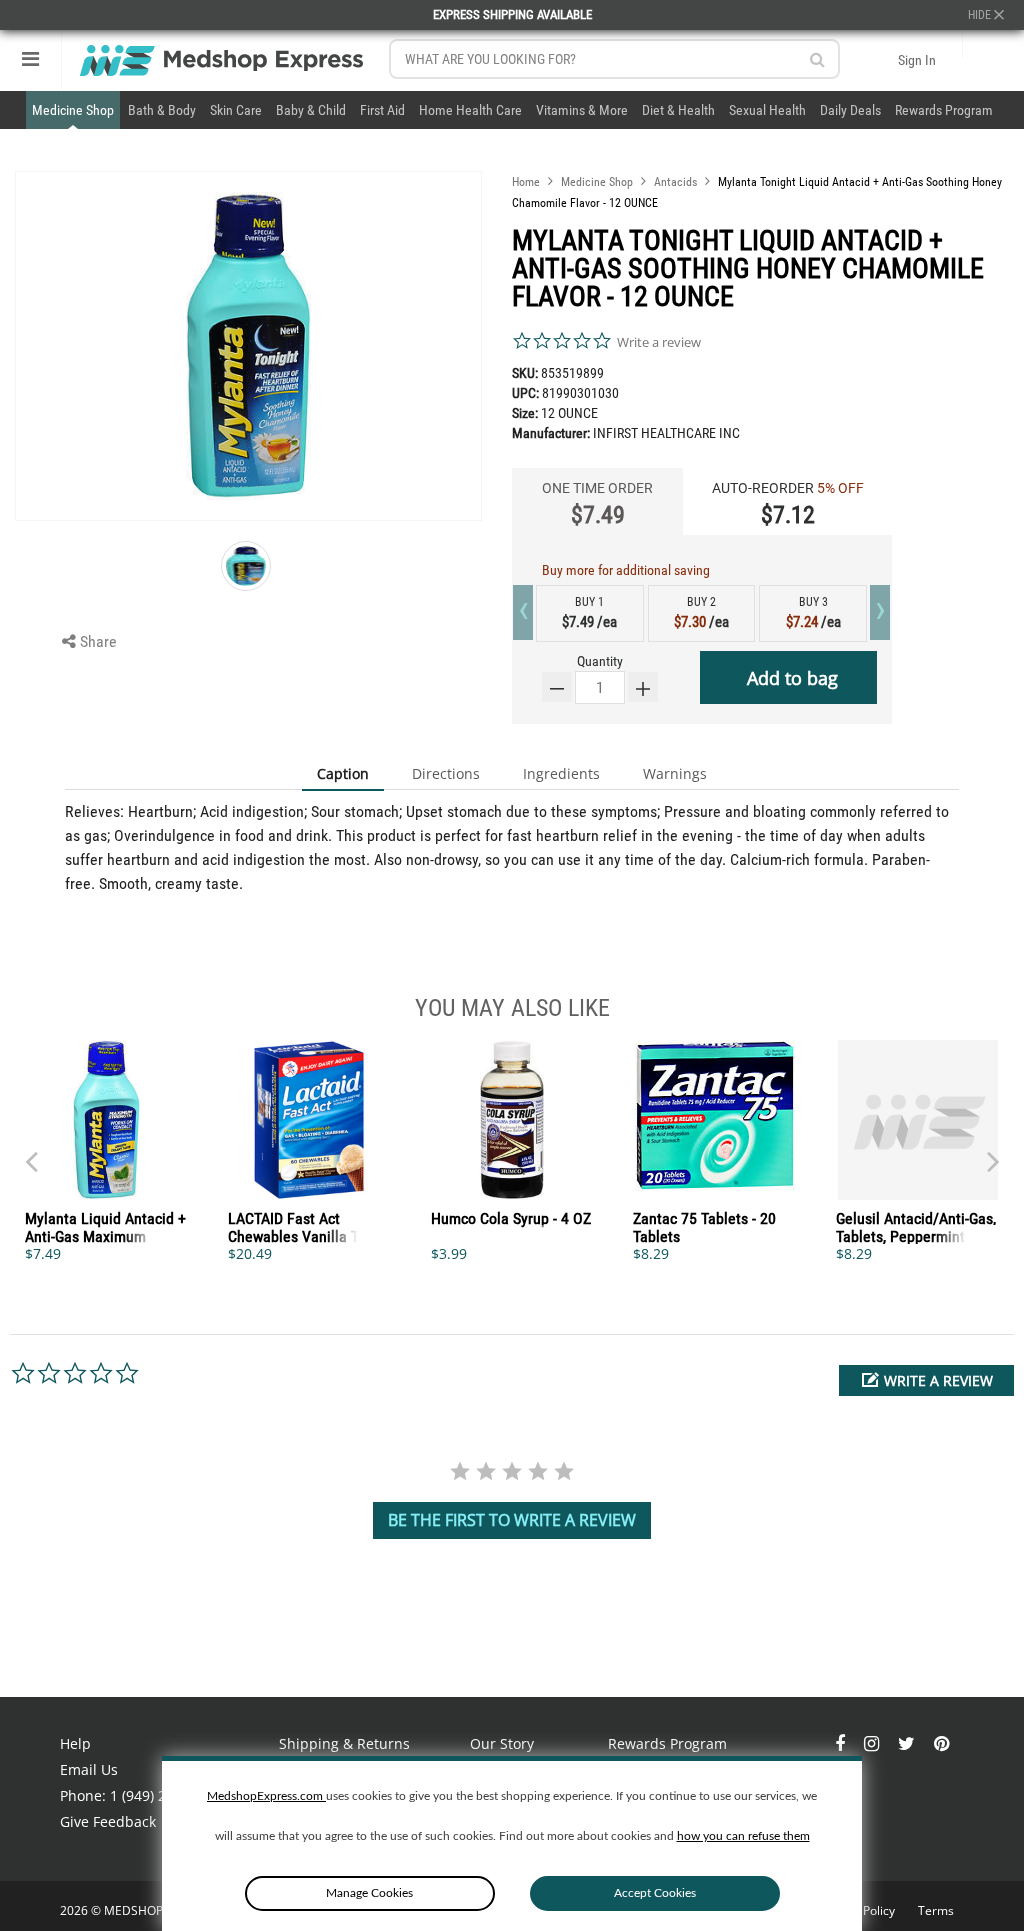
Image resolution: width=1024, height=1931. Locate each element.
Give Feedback (108, 1821)
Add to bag (792, 678)
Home (526, 182)
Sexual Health (767, 110)
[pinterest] (941, 1743)
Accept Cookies (655, 1893)
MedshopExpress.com (266, 1796)
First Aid (382, 110)
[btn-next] (31, 1152)
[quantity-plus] (643, 687)
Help (75, 1743)
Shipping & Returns (344, 1743)
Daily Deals (850, 110)
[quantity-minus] (557, 687)
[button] (926, 1380)
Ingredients (561, 773)
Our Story (502, 1743)
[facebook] (842, 1743)
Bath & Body (162, 110)
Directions (446, 773)
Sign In (917, 60)
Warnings (675, 773)
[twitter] (908, 1743)
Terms (936, 1910)
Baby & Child (311, 110)
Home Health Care (470, 110)
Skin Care (236, 110)
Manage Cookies (369, 1893)
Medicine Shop (73, 110)
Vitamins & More (582, 110)
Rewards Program (944, 110)
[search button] (817, 59)
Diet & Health (678, 110)
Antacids (675, 182)
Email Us (89, 1769)
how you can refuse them (743, 1836)
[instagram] (873, 1743)
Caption (343, 773)
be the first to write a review (512, 1520)
